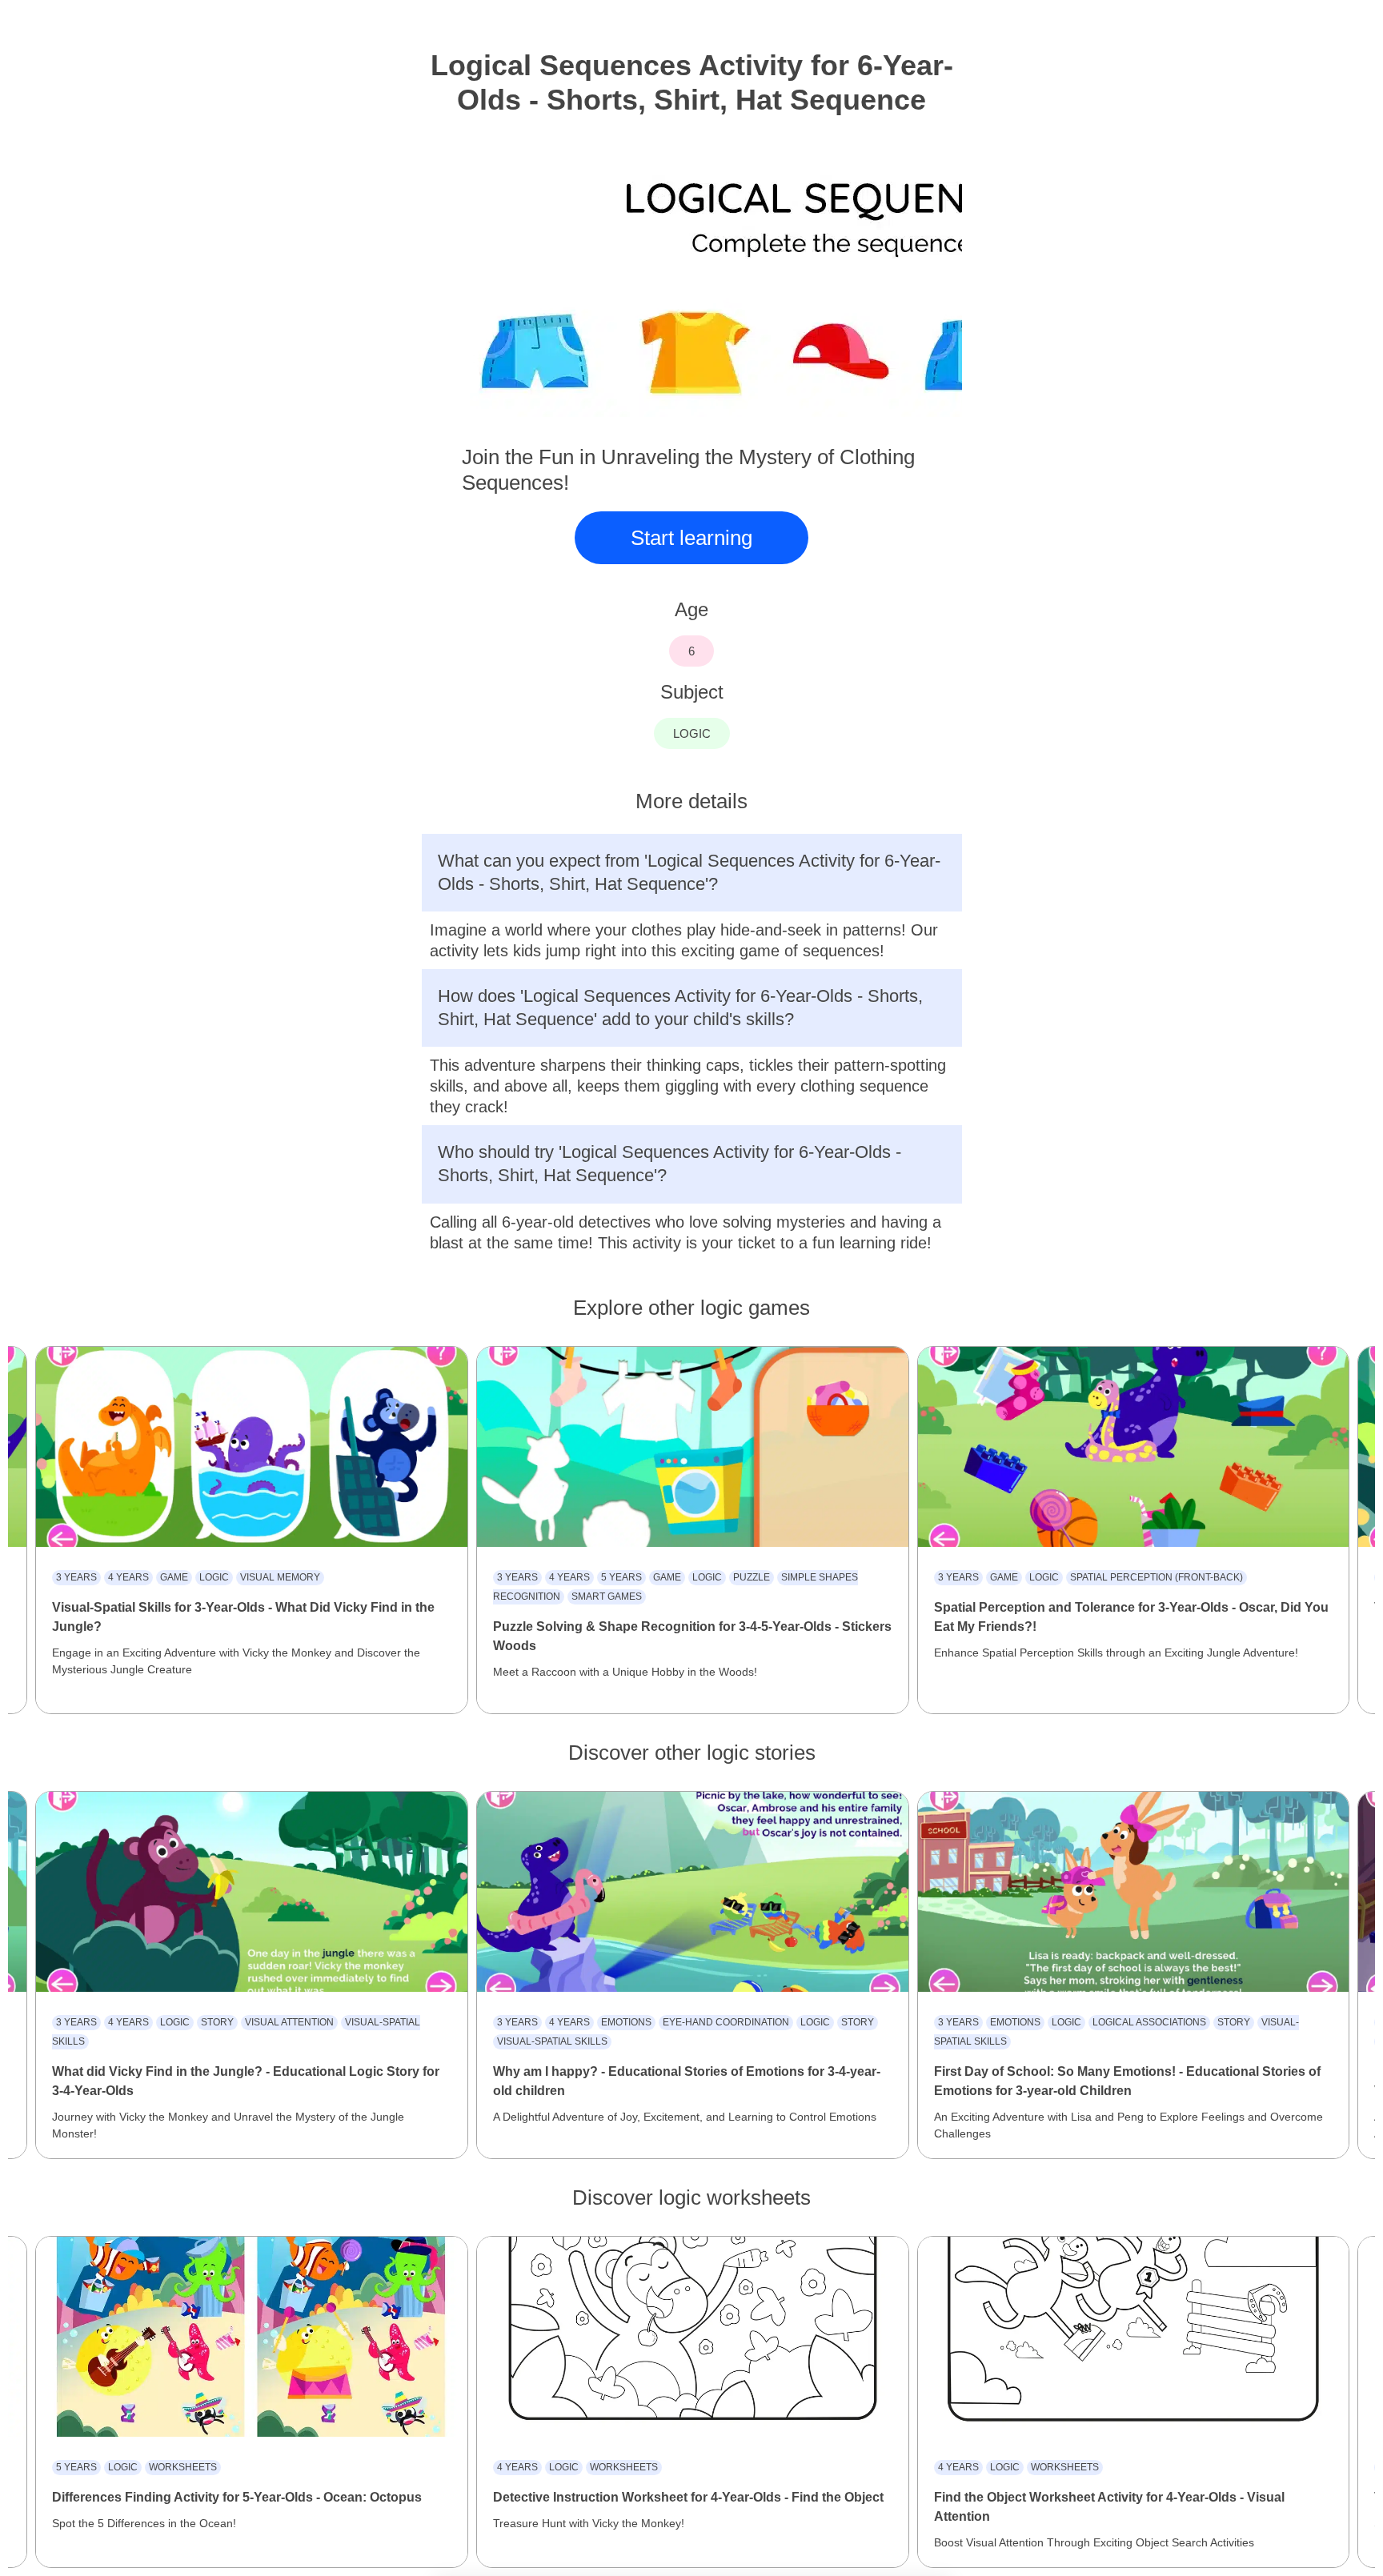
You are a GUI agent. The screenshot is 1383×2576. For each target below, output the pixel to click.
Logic (214, 1577)
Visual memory (280, 1577)
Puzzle (752, 1577)
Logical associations (1149, 2022)
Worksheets (183, 2467)
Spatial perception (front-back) (1157, 1577)
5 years (621, 1577)
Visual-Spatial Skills (552, 2041)
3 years (76, 1577)
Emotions (626, 2022)
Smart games (607, 1596)
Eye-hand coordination (726, 2022)
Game (174, 1577)
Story (217, 2022)
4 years (128, 1577)
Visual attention (289, 2022)
